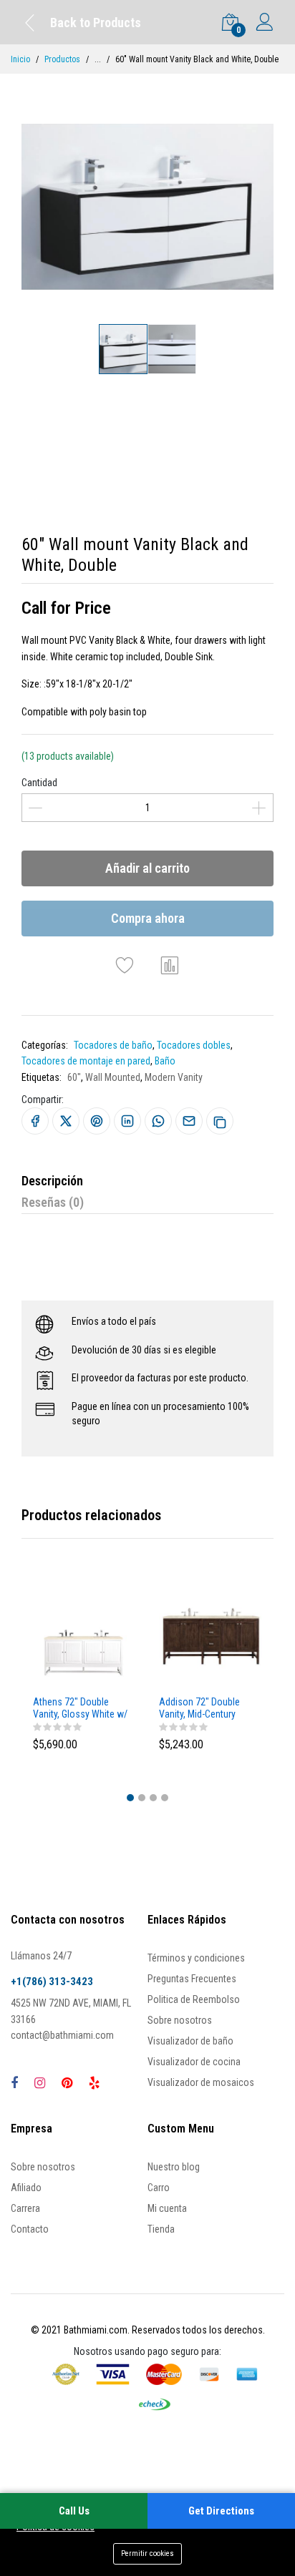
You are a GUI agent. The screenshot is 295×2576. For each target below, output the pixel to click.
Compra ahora (148, 918)
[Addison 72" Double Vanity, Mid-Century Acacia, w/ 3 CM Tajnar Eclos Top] (211, 1637)
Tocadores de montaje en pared (86, 1061)
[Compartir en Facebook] (35, 1121)
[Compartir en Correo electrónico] (189, 1121)
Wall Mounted (113, 1077)
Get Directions (221, 2511)
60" (74, 1077)
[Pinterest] (67, 2083)
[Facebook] (14, 2083)
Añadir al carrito (147, 868)
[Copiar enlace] (220, 1121)
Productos (62, 59)
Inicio (20, 59)
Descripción (52, 1181)
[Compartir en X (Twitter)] (66, 1121)
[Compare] (170, 965)
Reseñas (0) (53, 1202)
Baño (165, 1061)
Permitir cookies (147, 2553)
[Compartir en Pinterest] (97, 1121)
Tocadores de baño (113, 1045)
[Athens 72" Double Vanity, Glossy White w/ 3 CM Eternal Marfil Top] (84, 1637)
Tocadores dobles (194, 1045)
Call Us (74, 2511)
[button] (130, 1798)
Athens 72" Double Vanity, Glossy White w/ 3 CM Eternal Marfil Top (80, 1708)
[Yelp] (94, 2083)
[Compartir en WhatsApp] (158, 1121)
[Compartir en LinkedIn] (127, 1121)
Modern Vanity (174, 1077)
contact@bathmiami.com (62, 2035)
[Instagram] (40, 2083)
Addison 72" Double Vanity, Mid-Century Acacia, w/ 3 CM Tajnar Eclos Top (205, 1708)
